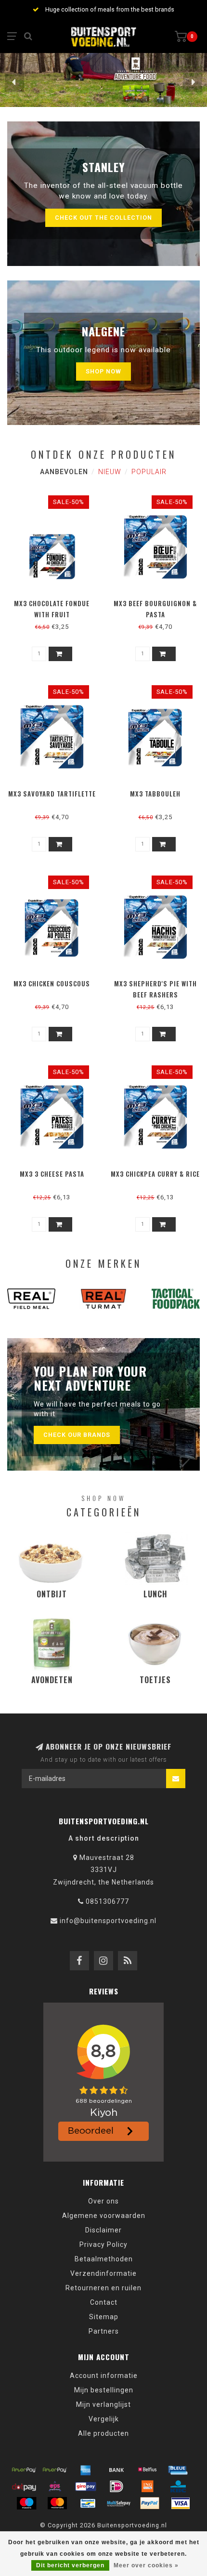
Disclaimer (103, 2230)
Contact (104, 2302)
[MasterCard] (57, 2503)
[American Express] (86, 2470)
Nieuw (110, 472)
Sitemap (104, 2317)
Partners (104, 2331)
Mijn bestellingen (104, 2390)
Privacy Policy (103, 2244)
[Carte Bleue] (178, 2470)
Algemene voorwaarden (104, 2216)
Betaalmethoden (104, 2259)
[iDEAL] (116, 2486)
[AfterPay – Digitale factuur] (55, 2470)
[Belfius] (147, 2470)
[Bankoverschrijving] (116, 2470)
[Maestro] (26, 2503)
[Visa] (181, 2503)
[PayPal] (150, 2503)
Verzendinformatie (103, 2273)
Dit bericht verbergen (70, 2565)
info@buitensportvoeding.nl (108, 1921)
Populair (149, 472)
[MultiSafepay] (119, 2503)
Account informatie (104, 2376)
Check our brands (77, 1435)
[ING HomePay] (147, 2486)
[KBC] (178, 2486)
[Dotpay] (24, 2486)
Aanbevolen (64, 472)
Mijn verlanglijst (103, 2404)
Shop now (103, 371)
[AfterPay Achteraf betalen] (24, 2470)
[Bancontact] (88, 2503)
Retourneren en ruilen (103, 2288)
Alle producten (103, 2433)
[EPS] (55, 2486)
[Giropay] (86, 2486)
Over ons (103, 2201)
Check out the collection (103, 218)
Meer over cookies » (146, 2565)
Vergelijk (104, 2419)
